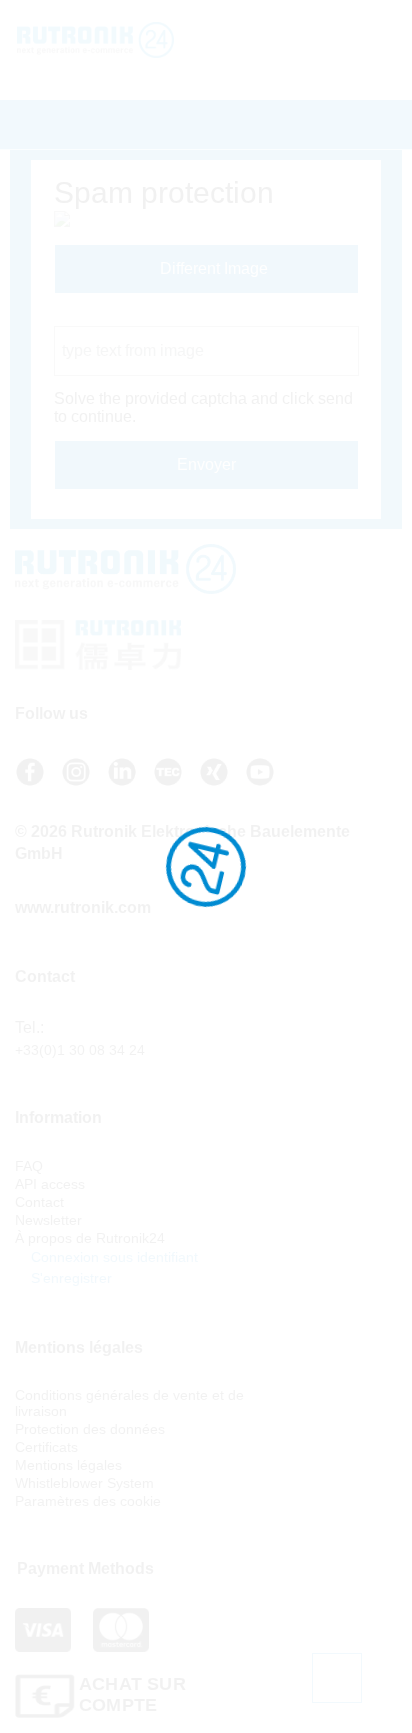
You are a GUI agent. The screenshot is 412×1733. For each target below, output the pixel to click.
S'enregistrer (69, 1278)
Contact (39, 1202)
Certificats (46, 1447)
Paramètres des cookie (88, 1501)
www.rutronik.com (83, 907)
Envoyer (206, 464)
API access (50, 1184)
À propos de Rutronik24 (90, 1238)
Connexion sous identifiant (112, 1257)
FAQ (29, 1166)
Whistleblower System (84, 1483)
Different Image (212, 268)
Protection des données (90, 1429)
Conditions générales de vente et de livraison (129, 1403)
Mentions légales (68, 1465)
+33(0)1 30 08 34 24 (80, 1050)
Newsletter (48, 1220)
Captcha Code (105, 316)
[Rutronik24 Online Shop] (128, 40)
